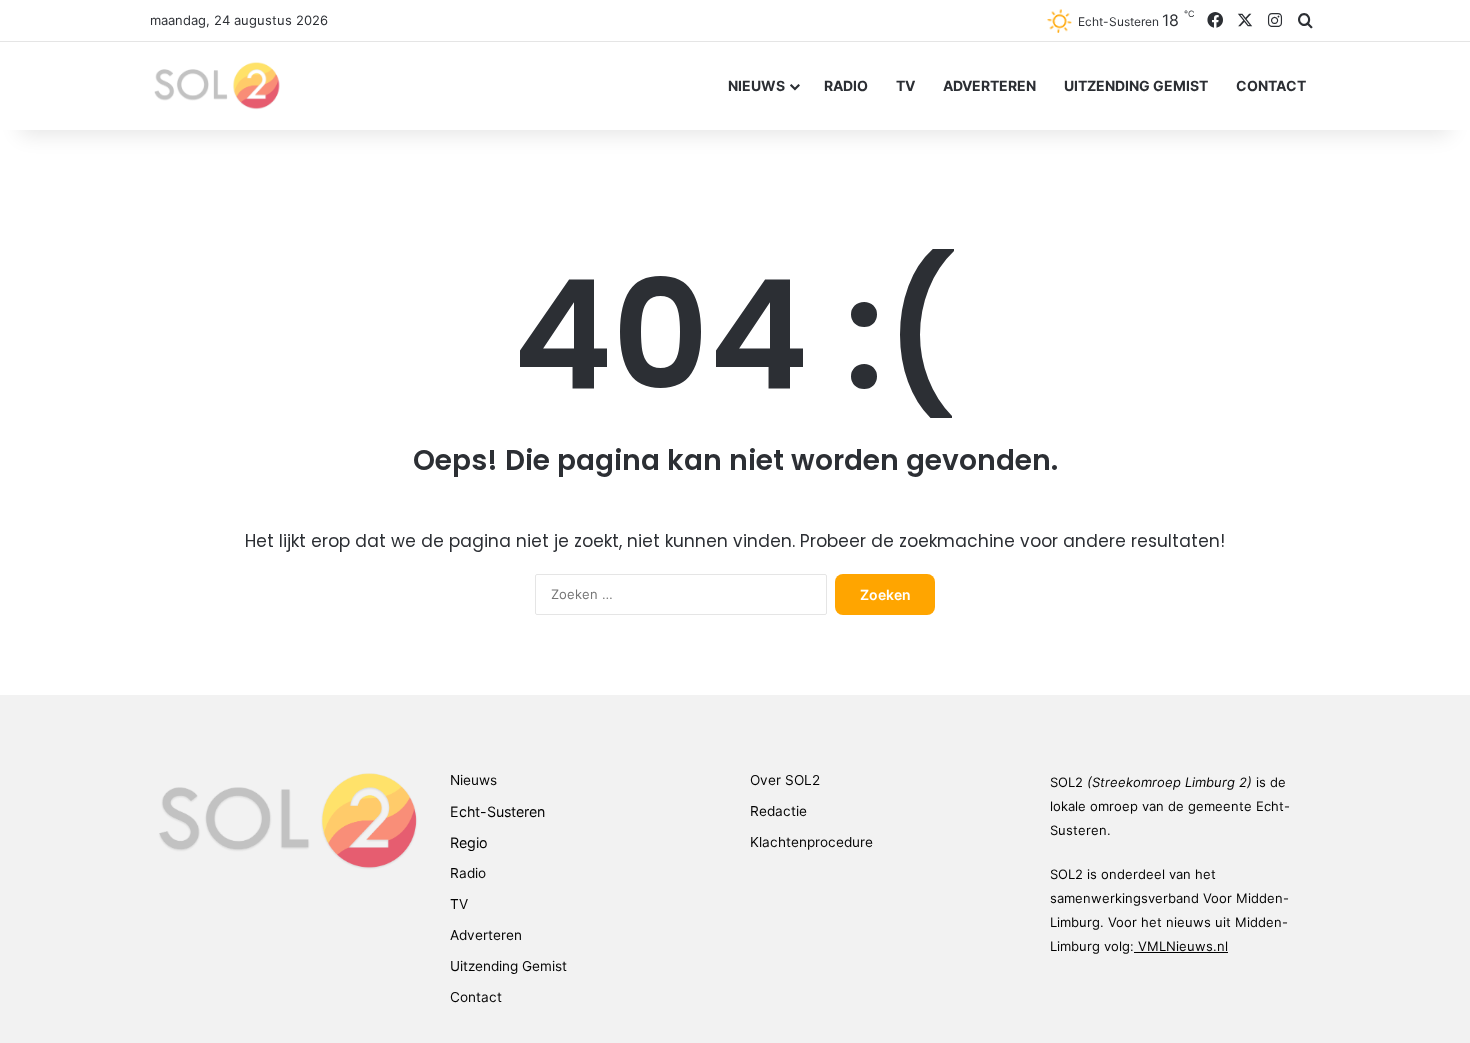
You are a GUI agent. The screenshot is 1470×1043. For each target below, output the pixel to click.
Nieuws (756, 85)
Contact (1271, 85)
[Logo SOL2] (215, 85)
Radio (846, 85)
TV (905, 85)
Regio (469, 842)
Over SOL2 (785, 780)
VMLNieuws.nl (1183, 946)
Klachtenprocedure (811, 842)
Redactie (778, 811)
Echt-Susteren (497, 811)
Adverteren (989, 85)
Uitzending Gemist (1136, 85)
